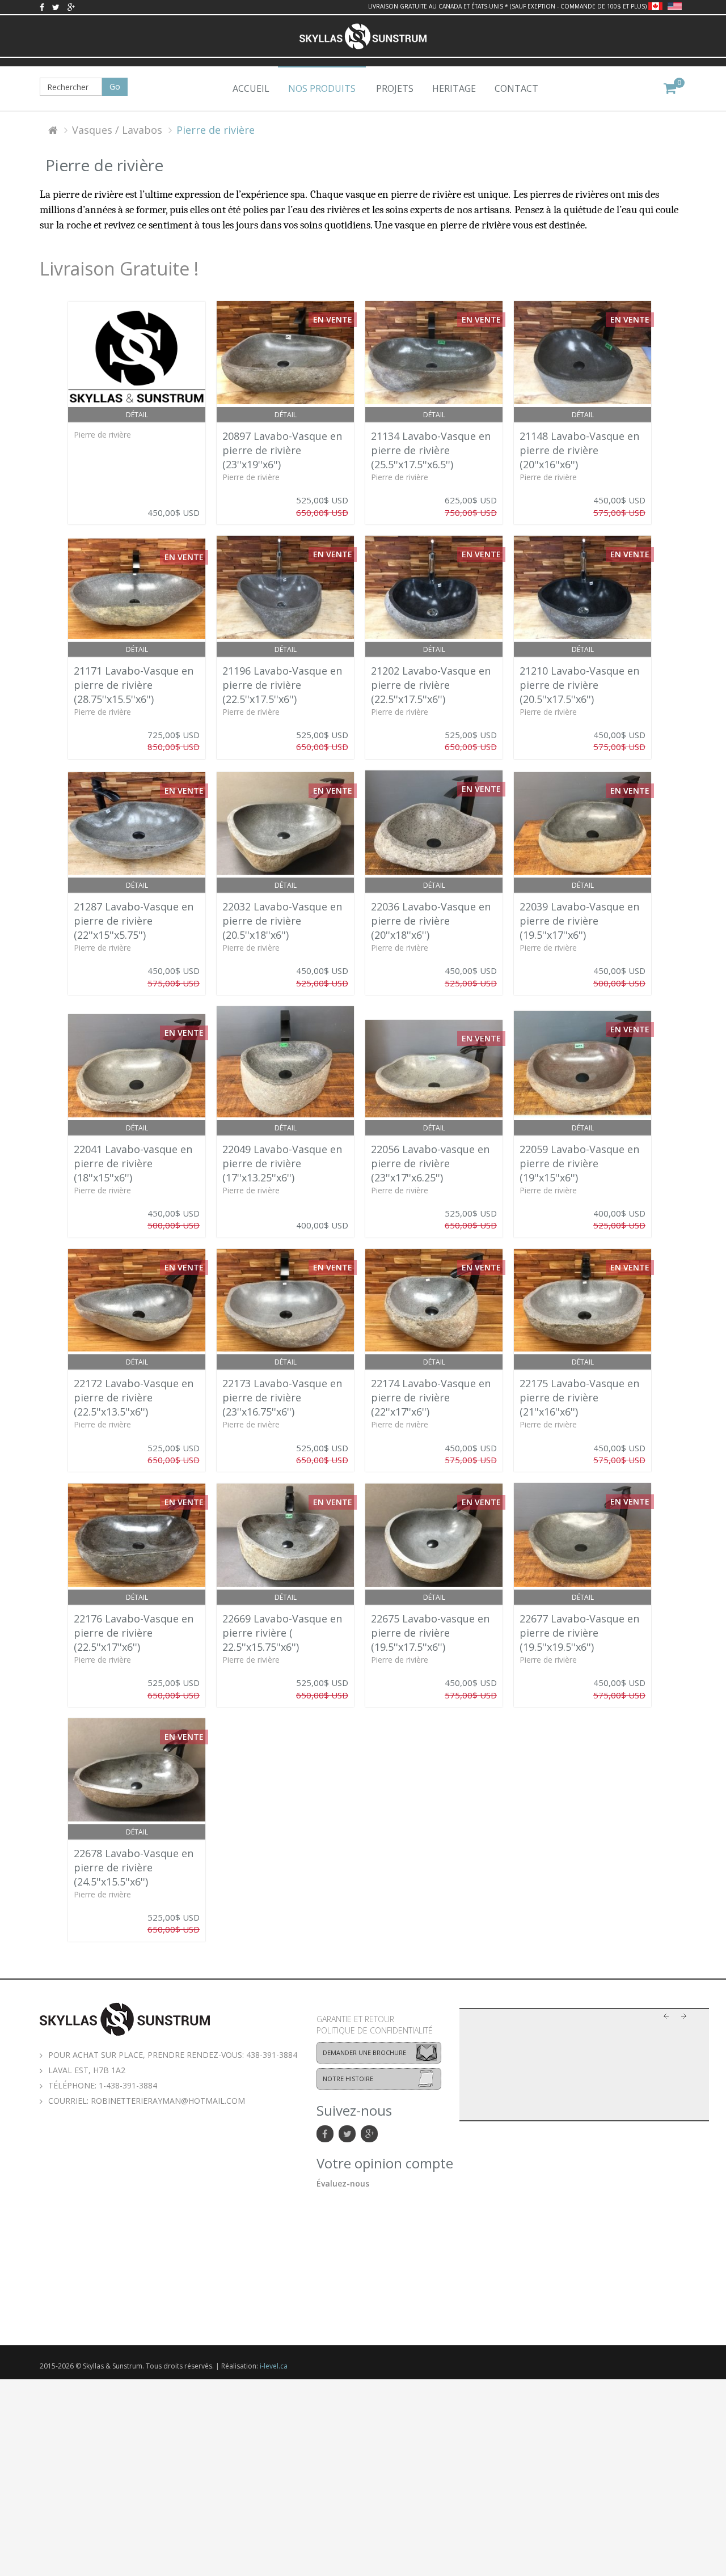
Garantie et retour (355, 2019)
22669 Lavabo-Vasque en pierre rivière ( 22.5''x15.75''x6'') (282, 1633)
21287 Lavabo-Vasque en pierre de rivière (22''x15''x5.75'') (134, 921)
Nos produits (322, 88)
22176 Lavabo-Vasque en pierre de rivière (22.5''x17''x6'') (134, 1633)
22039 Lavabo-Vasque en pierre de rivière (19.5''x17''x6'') (579, 921)
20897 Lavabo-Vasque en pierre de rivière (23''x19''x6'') (282, 450)
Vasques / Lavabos (117, 130)
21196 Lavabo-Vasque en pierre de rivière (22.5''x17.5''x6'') (282, 685)
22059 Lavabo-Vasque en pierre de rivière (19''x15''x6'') (579, 1163)
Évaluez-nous (343, 2183)
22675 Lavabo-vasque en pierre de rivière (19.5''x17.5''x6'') (430, 1633)
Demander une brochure (364, 2052)
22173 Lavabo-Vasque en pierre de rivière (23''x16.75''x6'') (282, 1397)
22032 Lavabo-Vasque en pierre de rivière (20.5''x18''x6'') (282, 921)
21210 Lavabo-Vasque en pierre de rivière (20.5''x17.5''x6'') (579, 685)
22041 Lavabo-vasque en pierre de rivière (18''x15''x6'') (133, 1163)
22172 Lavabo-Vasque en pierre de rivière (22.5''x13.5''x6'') (134, 1397)
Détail (137, 415)
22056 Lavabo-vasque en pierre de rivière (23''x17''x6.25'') (430, 1163)
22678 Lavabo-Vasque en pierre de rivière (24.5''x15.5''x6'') (134, 1867)
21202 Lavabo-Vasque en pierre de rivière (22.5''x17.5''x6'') (431, 685)
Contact (516, 88)
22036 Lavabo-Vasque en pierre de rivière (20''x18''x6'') (431, 921)
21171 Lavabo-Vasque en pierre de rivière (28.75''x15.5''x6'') (134, 685)
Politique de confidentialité (375, 2030)
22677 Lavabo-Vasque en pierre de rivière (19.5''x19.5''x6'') (579, 1633)
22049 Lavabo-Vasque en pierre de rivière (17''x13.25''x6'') (282, 1163)
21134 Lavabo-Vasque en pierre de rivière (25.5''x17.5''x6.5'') (431, 450)
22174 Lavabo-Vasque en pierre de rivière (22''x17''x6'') (431, 1397)
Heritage (454, 88)
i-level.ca (274, 2366)
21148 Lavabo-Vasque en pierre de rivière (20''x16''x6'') (579, 450)
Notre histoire (348, 2079)
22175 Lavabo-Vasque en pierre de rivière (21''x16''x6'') (579, 1397)
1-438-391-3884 (128, 2085)
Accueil (251, 88)
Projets (395, 88)
